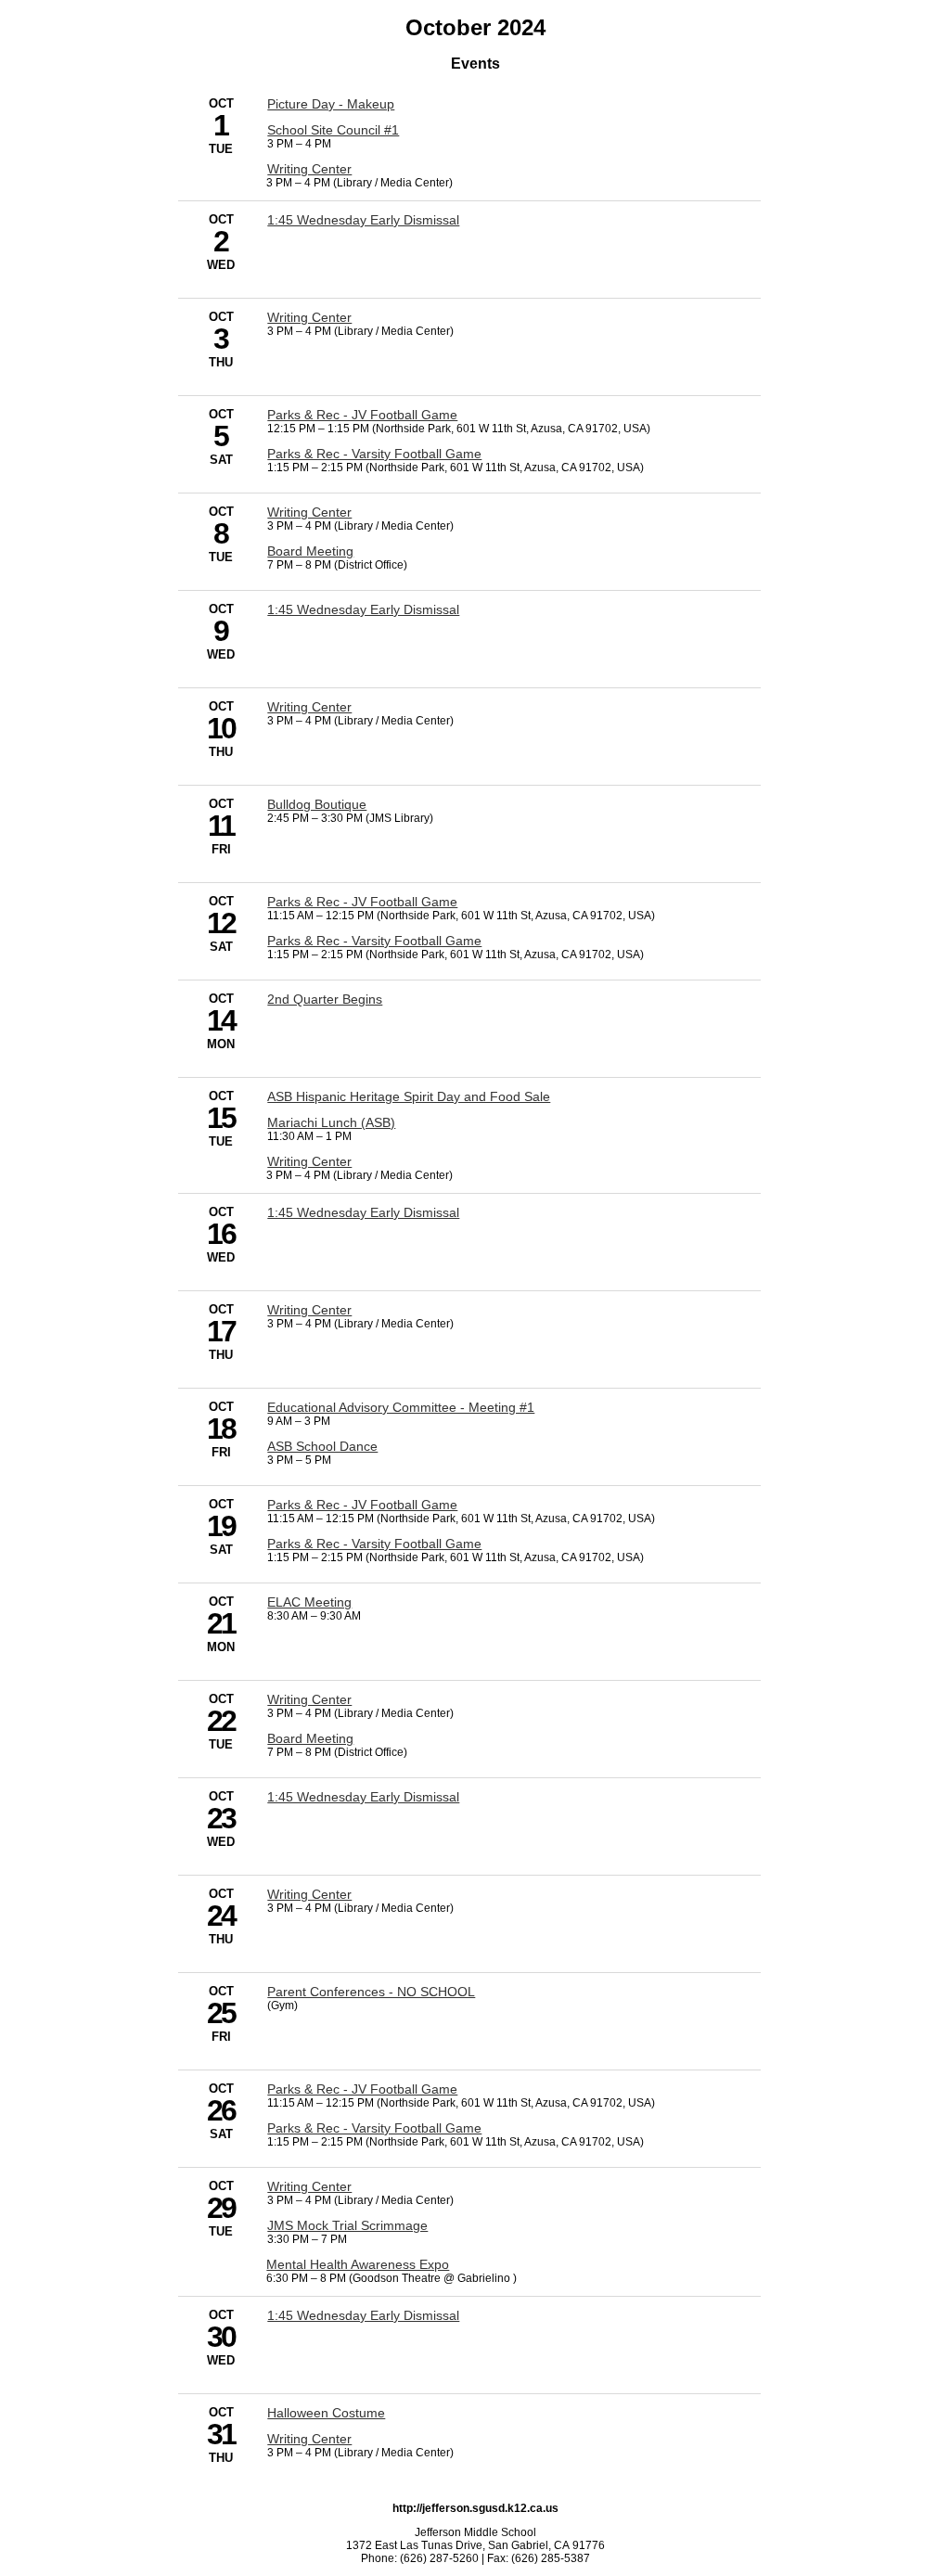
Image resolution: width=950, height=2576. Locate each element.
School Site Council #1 (333, 130)
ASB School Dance (322, 1446)
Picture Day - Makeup (331, 104)
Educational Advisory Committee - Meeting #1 (401, 1407)
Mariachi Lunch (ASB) (331, 1122)
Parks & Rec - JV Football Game (362, 415)
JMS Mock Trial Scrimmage (347, 2225)
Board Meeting (310, 551)
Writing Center (309, 169)
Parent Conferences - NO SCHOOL (371, 1992)
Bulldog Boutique (317, 804)
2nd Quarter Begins (325, 999)
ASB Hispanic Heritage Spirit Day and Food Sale (409, 1096)
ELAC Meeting (309, 1602)
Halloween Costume (326, 2413)
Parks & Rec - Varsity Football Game (374, 454)
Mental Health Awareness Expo (358, 2264)
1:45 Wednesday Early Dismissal (363, 220)
